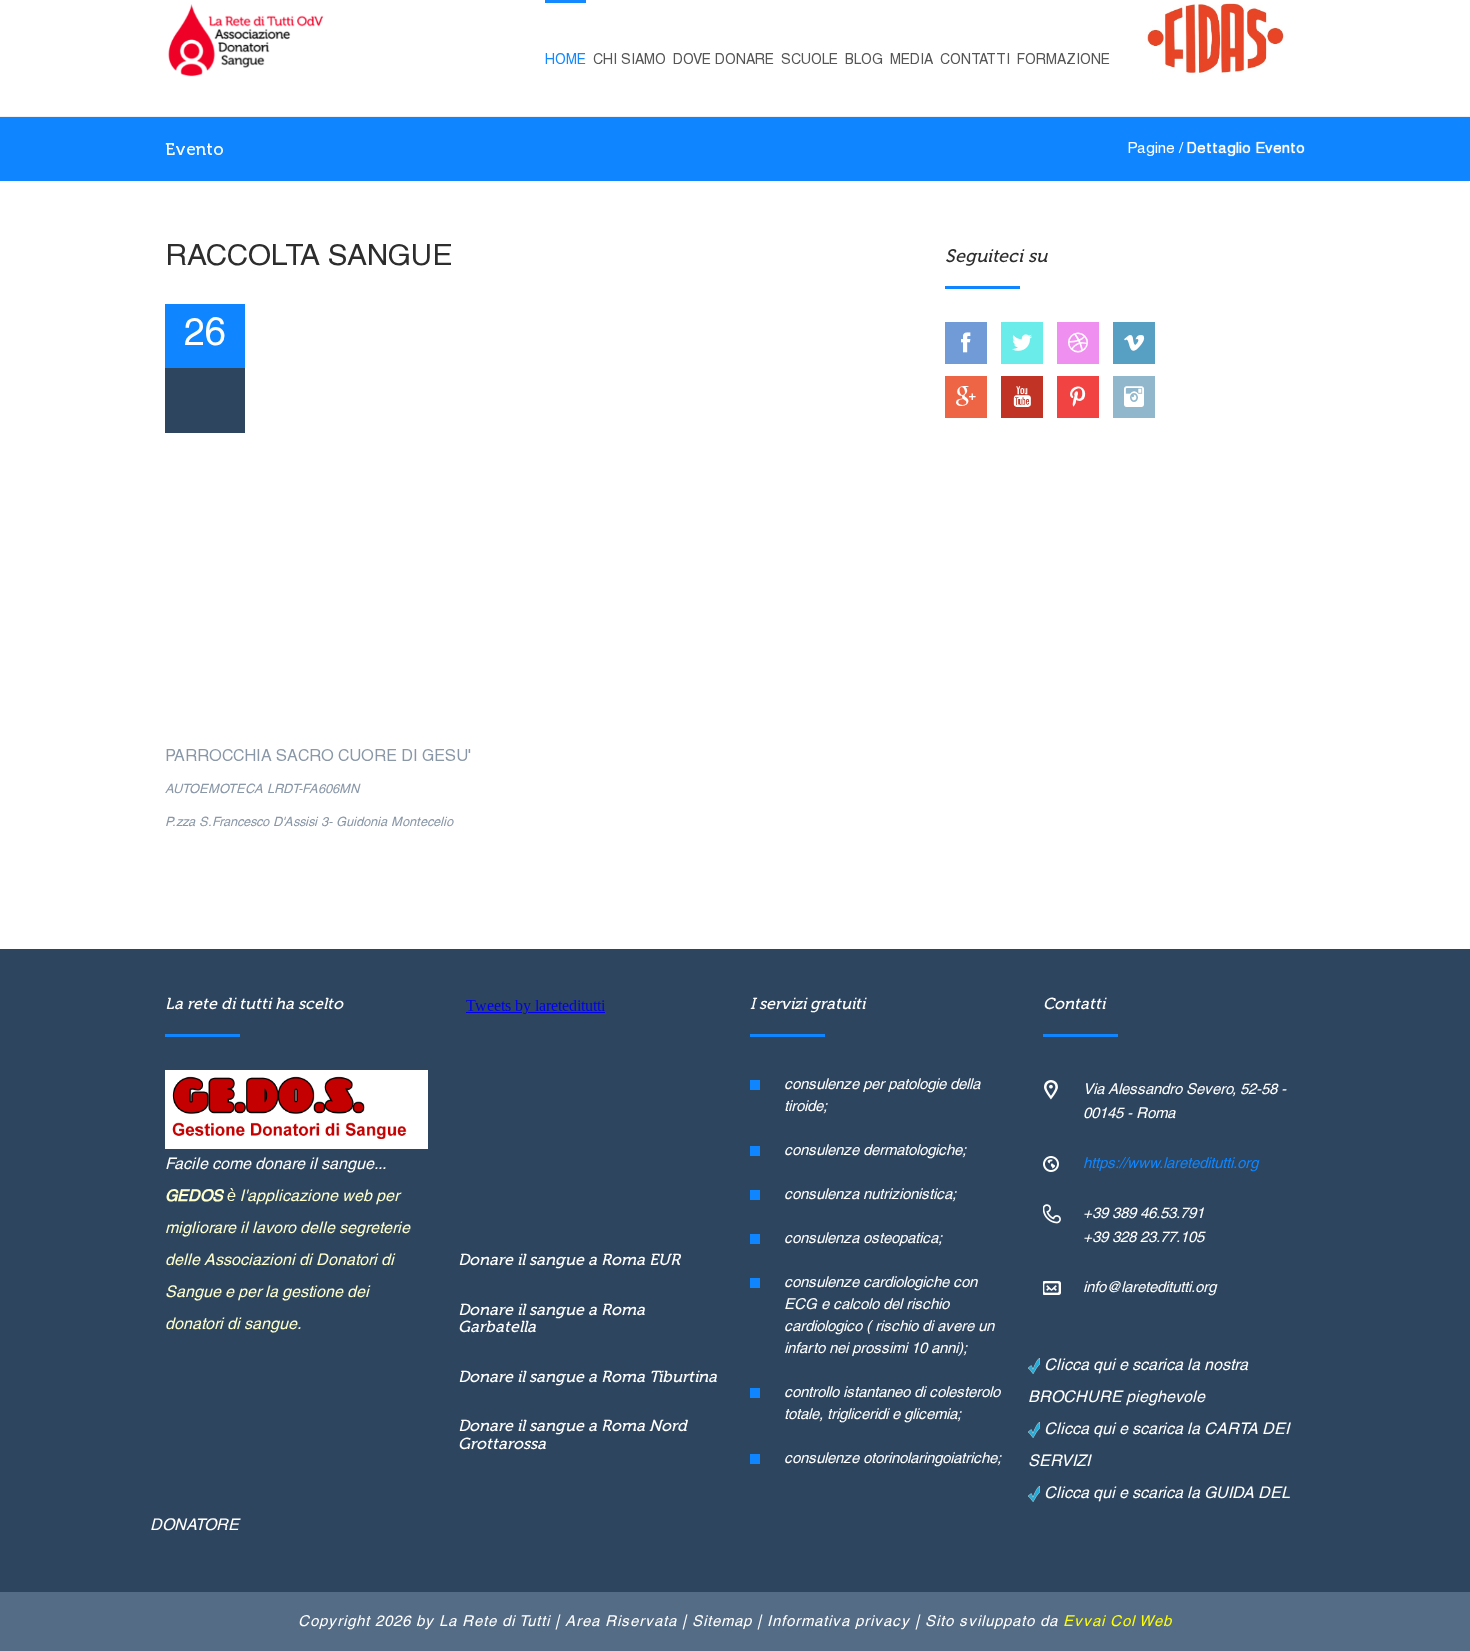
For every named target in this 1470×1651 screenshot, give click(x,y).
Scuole (809, 60)
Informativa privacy (838, 1622)
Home (565, 60)
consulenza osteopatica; (863, 1239)
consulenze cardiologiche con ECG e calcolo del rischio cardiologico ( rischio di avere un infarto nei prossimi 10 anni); (889, 1316)
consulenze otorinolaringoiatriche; (892, 1459)
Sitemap (722, 1622)
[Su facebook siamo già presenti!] (966, 343)
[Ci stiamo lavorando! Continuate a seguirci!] (1022, 343)
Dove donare (723, 60)
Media (911, 60)
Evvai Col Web (1117, 1622)
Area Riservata (621, 1622)
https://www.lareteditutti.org (1170, 1164)
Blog (864, 60)
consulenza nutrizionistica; (870, 1195)
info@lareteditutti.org (1149, 1288)
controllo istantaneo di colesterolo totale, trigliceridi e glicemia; (892, 1404)
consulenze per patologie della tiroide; (882, 1096)
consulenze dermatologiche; (875, 1151)
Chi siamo (629, 60)
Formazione (1063, 60)
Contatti (975, 60)
